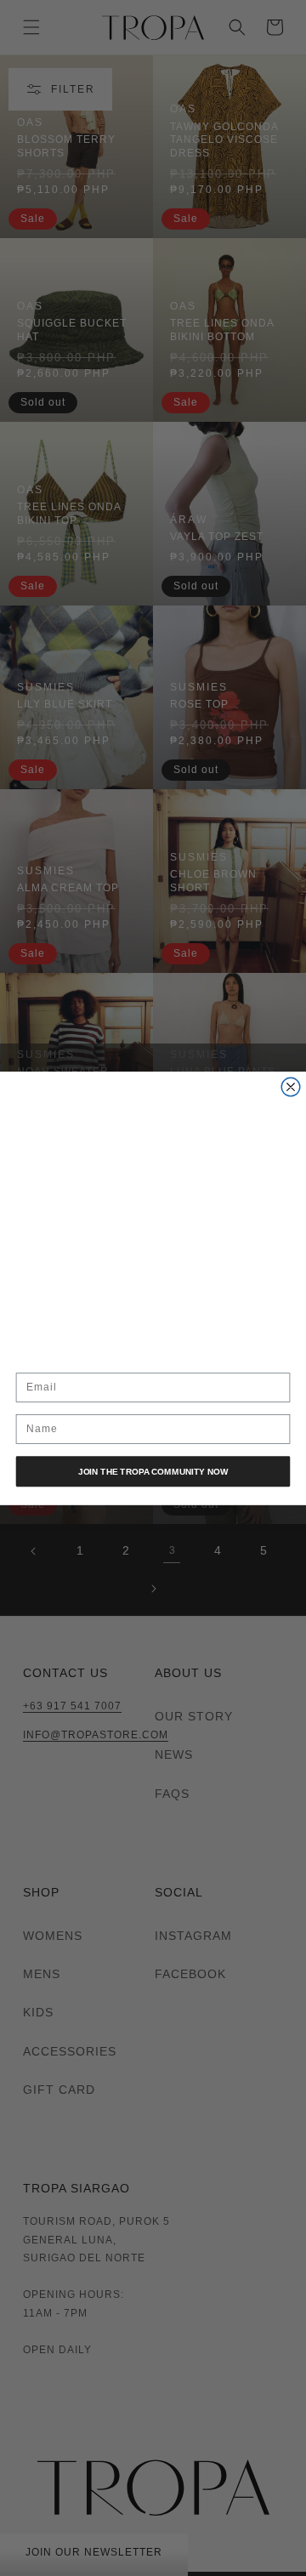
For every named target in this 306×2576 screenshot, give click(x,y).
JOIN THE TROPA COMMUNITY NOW (153, 1471)
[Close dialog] (291, 1087)
